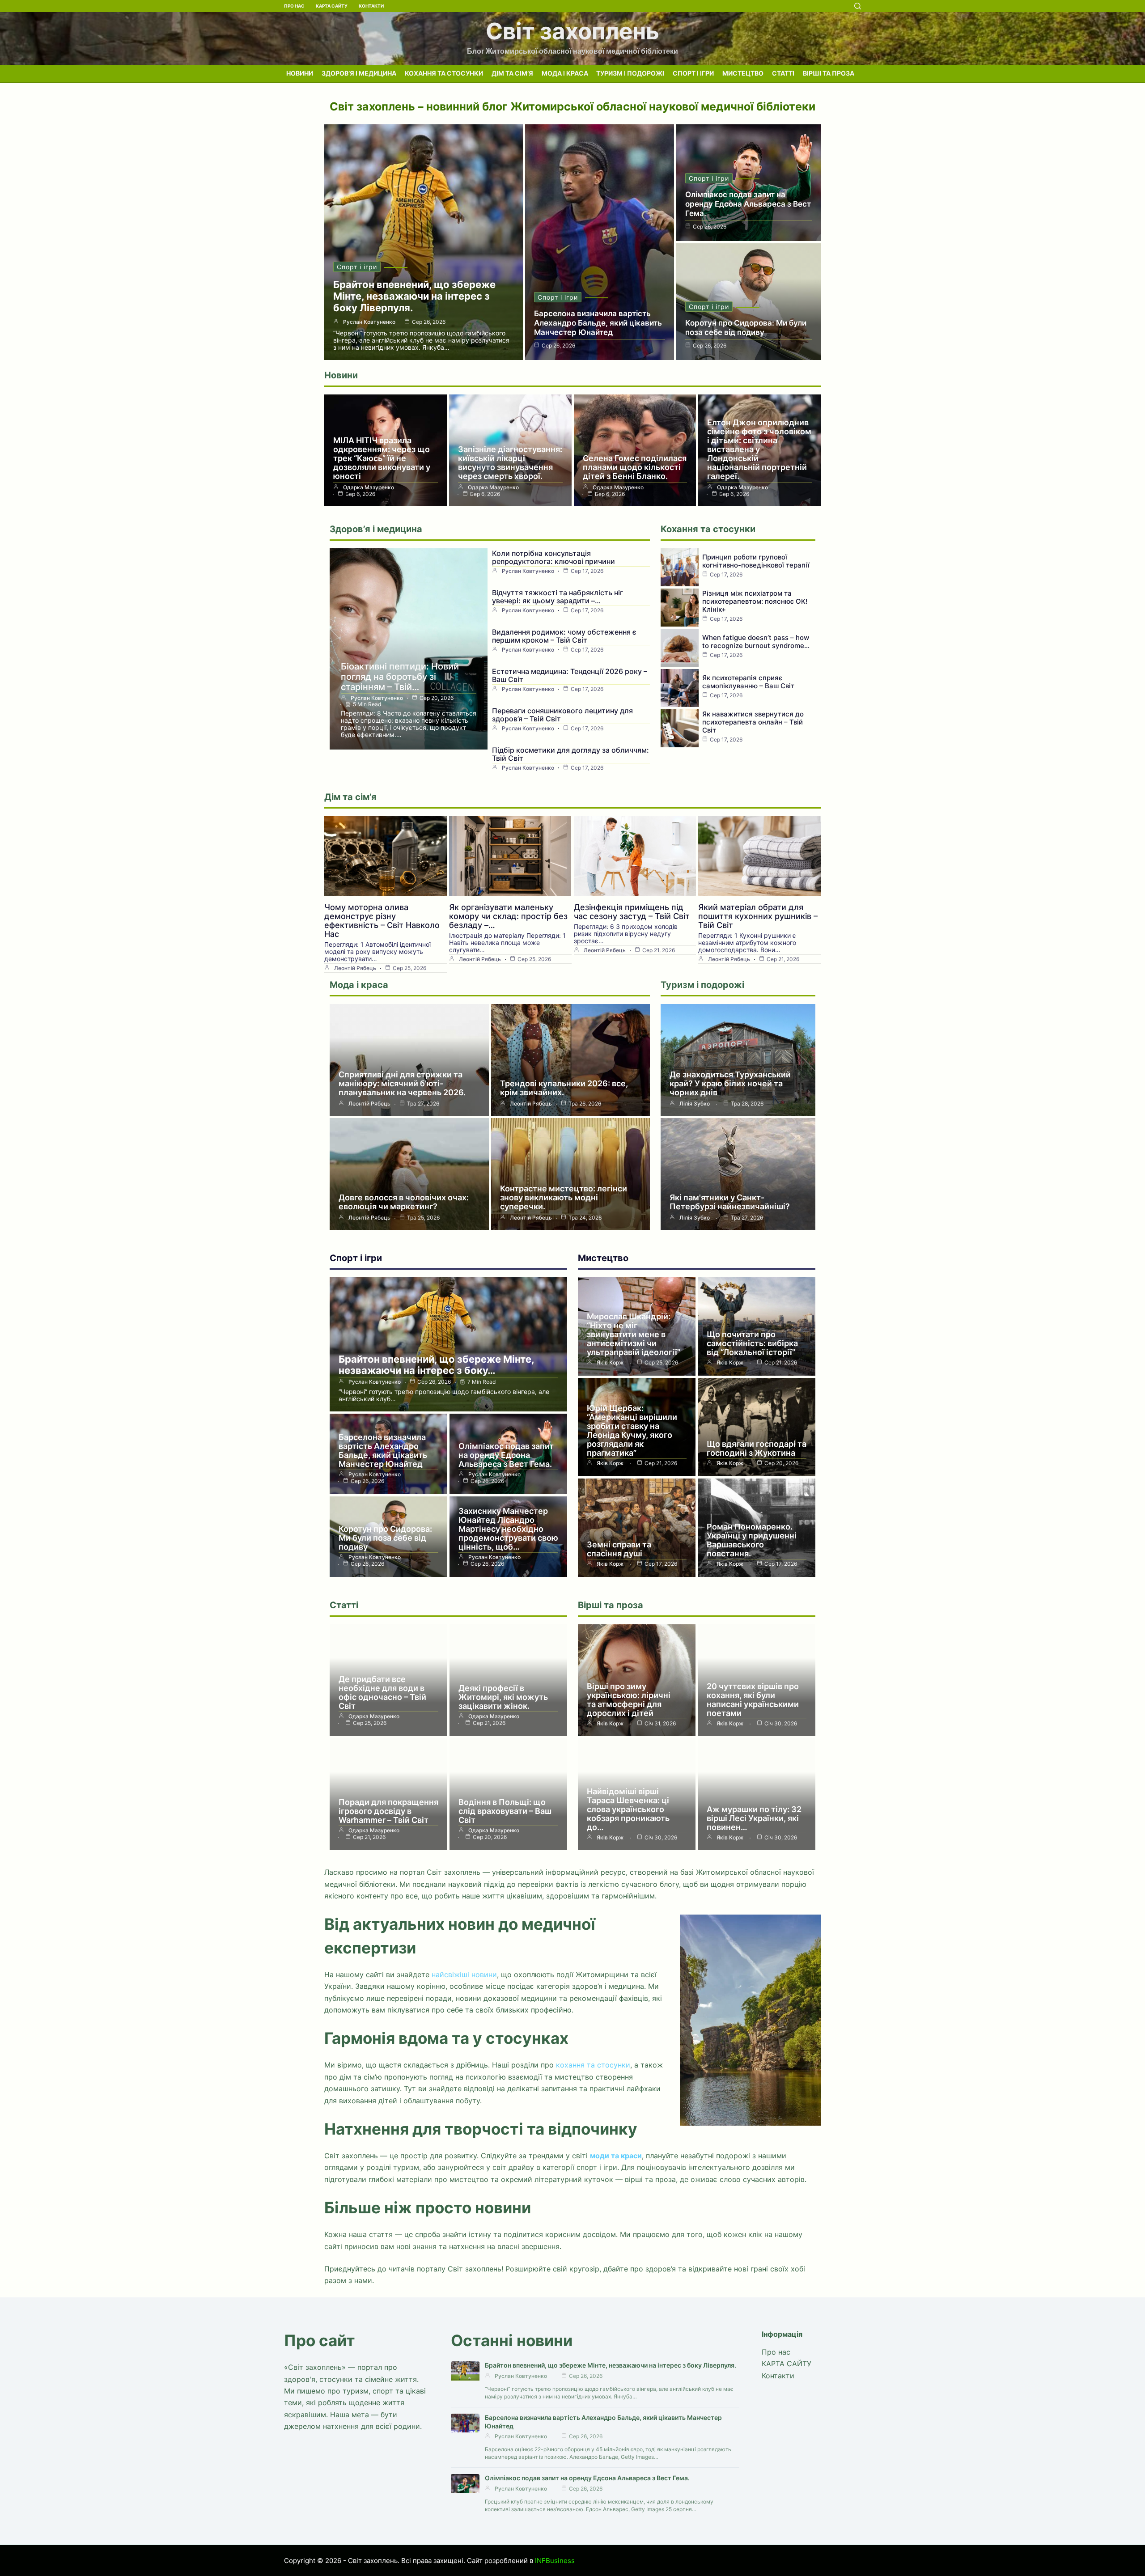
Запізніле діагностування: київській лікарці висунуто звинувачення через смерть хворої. (510, 463)
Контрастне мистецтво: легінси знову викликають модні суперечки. (564, 1197)
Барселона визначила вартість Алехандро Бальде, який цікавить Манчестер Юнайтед (598, 323)
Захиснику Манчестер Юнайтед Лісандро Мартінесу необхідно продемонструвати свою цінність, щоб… (508, 1529)
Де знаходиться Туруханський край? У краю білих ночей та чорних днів (730, 1083)
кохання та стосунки (593, 2065)
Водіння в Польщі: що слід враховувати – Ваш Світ (505, 1811)
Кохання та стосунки (444, 73)
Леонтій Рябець (355, 968)
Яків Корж (610, 1363)
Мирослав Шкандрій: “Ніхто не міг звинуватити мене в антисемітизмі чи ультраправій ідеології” (634, 1334)
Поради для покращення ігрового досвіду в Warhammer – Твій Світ (388, 1811)
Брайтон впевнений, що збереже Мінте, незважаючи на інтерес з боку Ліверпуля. (414, 296)
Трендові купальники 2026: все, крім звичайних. (564, 1088)
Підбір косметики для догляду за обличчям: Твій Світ (570, 754)
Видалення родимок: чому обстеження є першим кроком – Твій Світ (564, 636)
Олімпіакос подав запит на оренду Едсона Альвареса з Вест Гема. (748, 204)
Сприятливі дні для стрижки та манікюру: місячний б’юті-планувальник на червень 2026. (402, 1083)
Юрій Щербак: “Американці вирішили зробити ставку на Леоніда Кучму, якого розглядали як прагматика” (632, 1430)
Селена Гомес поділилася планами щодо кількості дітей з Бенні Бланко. (635, 467)
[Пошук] (858, 6)
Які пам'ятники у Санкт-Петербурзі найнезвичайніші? (730, 1202)
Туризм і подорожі (630, 73)
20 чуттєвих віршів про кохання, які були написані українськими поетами (753, 1700)
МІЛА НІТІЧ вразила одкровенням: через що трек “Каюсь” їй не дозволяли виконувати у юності (382, 458)
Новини (300, 73)
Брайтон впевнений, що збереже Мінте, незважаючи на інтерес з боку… (436, 1365)
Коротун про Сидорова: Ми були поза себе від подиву (746, 328)
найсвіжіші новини (464, 1974)
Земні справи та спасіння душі (619, 1549)
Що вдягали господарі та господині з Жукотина (757, 1448)
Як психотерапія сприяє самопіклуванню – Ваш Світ (748, 682)
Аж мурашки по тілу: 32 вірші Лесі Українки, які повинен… (754, 1818)
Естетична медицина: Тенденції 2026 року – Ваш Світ (570, 675)
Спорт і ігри (693, 73)
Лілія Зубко (695, 1104)
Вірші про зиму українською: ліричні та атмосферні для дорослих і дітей (629, 1700)
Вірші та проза (829, 73)
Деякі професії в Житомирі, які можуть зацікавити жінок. (503, 1697)
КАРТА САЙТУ (332, 6)
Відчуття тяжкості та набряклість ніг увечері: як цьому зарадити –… (558, 597)
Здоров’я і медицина (359, 73)
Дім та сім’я (512, 73)
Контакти (371, 6)
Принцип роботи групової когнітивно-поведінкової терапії (756, 561)
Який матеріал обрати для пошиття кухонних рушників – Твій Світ (758, 916)
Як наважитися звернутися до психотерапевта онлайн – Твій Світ (753, 722)
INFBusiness (555, 2561)
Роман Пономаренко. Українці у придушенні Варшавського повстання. (752, 1540)
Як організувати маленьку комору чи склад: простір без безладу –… (508, 916)
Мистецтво (743, 73)
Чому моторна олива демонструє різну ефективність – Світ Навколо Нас (382, 921)
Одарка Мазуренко (369, 487)
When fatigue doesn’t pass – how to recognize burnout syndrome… (756, 642)
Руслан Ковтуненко (369, 322)
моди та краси (616, 2156)
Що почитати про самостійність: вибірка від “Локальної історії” (752, 1343)
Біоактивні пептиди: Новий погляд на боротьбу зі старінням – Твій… (400, 677)
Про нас (294, 6)
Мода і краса (565, 73)
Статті (783, 73)
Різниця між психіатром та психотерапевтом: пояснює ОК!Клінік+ (755, 601)
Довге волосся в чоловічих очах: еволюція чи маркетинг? (404, 1202)
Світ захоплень (572, 31)
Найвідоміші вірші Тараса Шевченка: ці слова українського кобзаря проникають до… (628, 1809)
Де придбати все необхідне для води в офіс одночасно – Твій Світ (382, 1693)
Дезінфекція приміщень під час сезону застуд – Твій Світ (632, 912)
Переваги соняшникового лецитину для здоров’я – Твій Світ (562, 715)
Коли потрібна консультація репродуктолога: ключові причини (553, 557)
